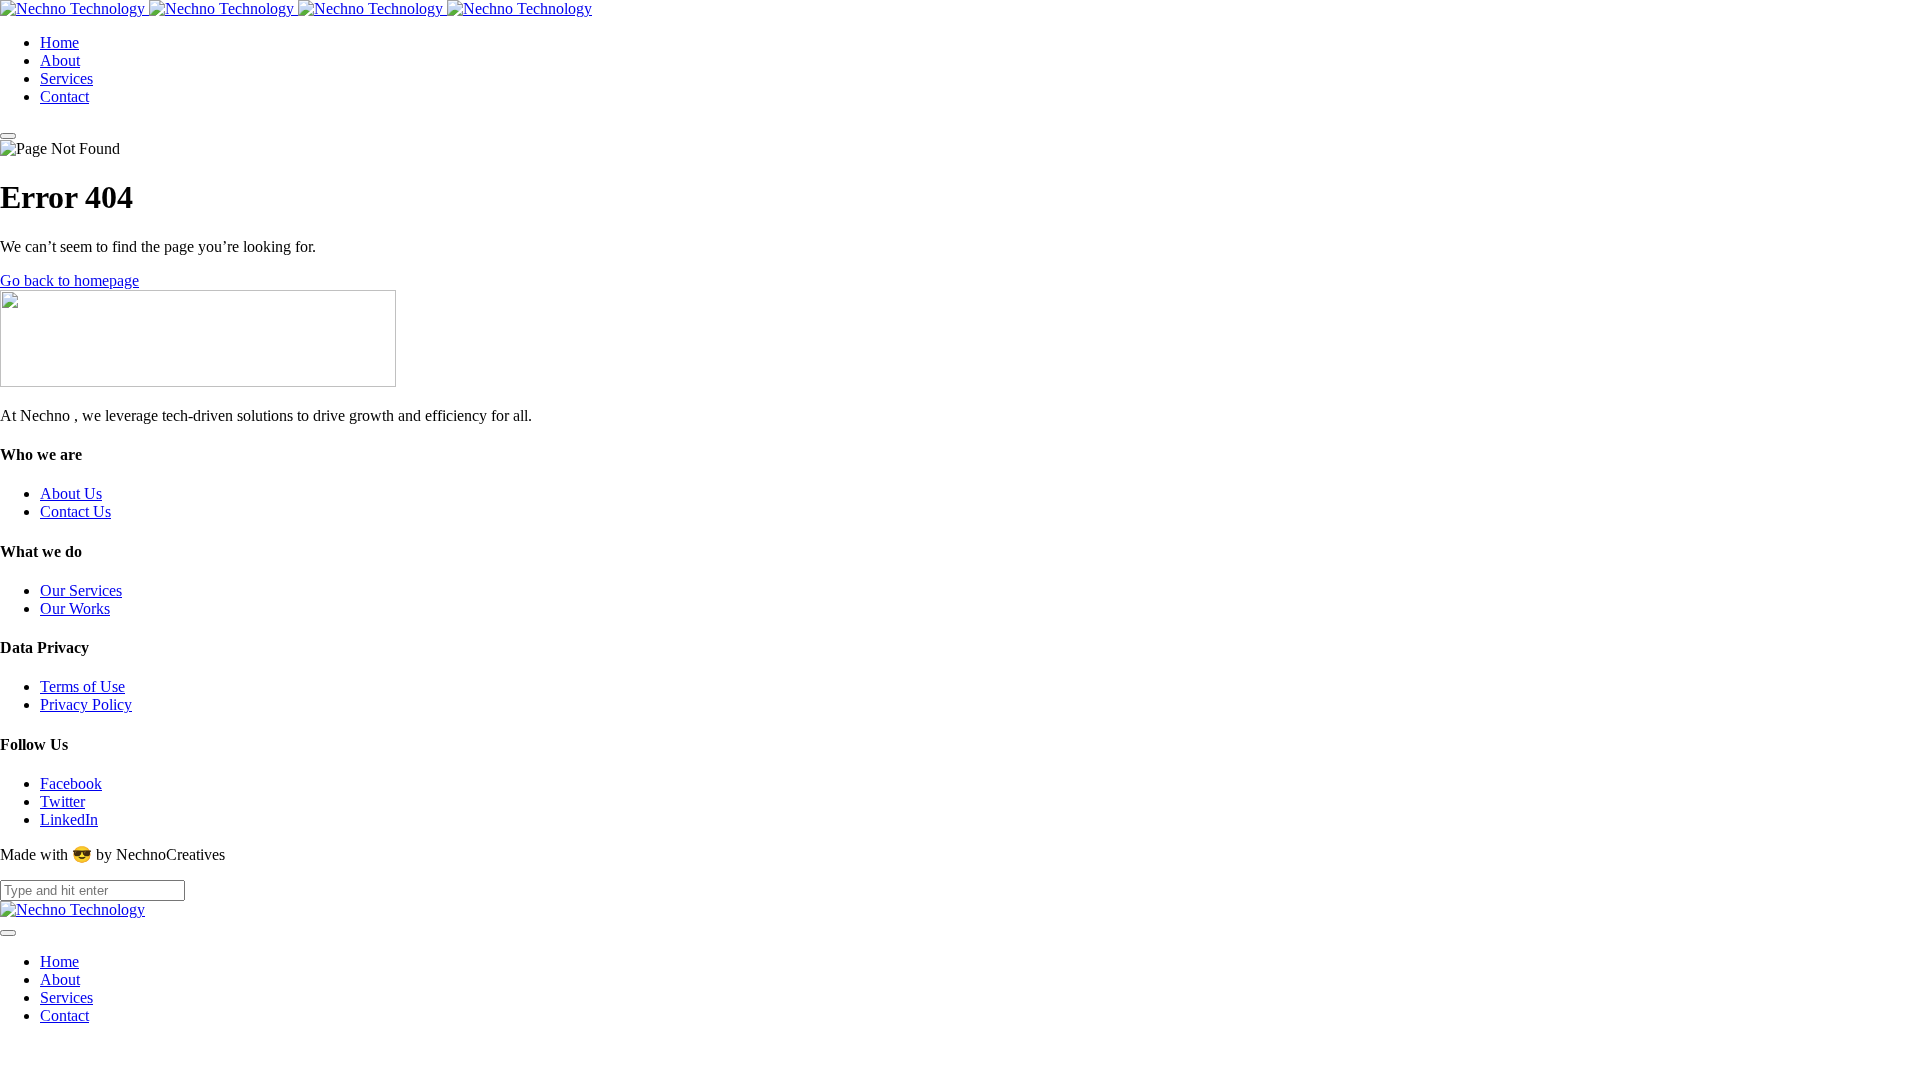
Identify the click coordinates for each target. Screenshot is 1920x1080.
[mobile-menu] (8, 136)
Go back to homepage (69, 280)
